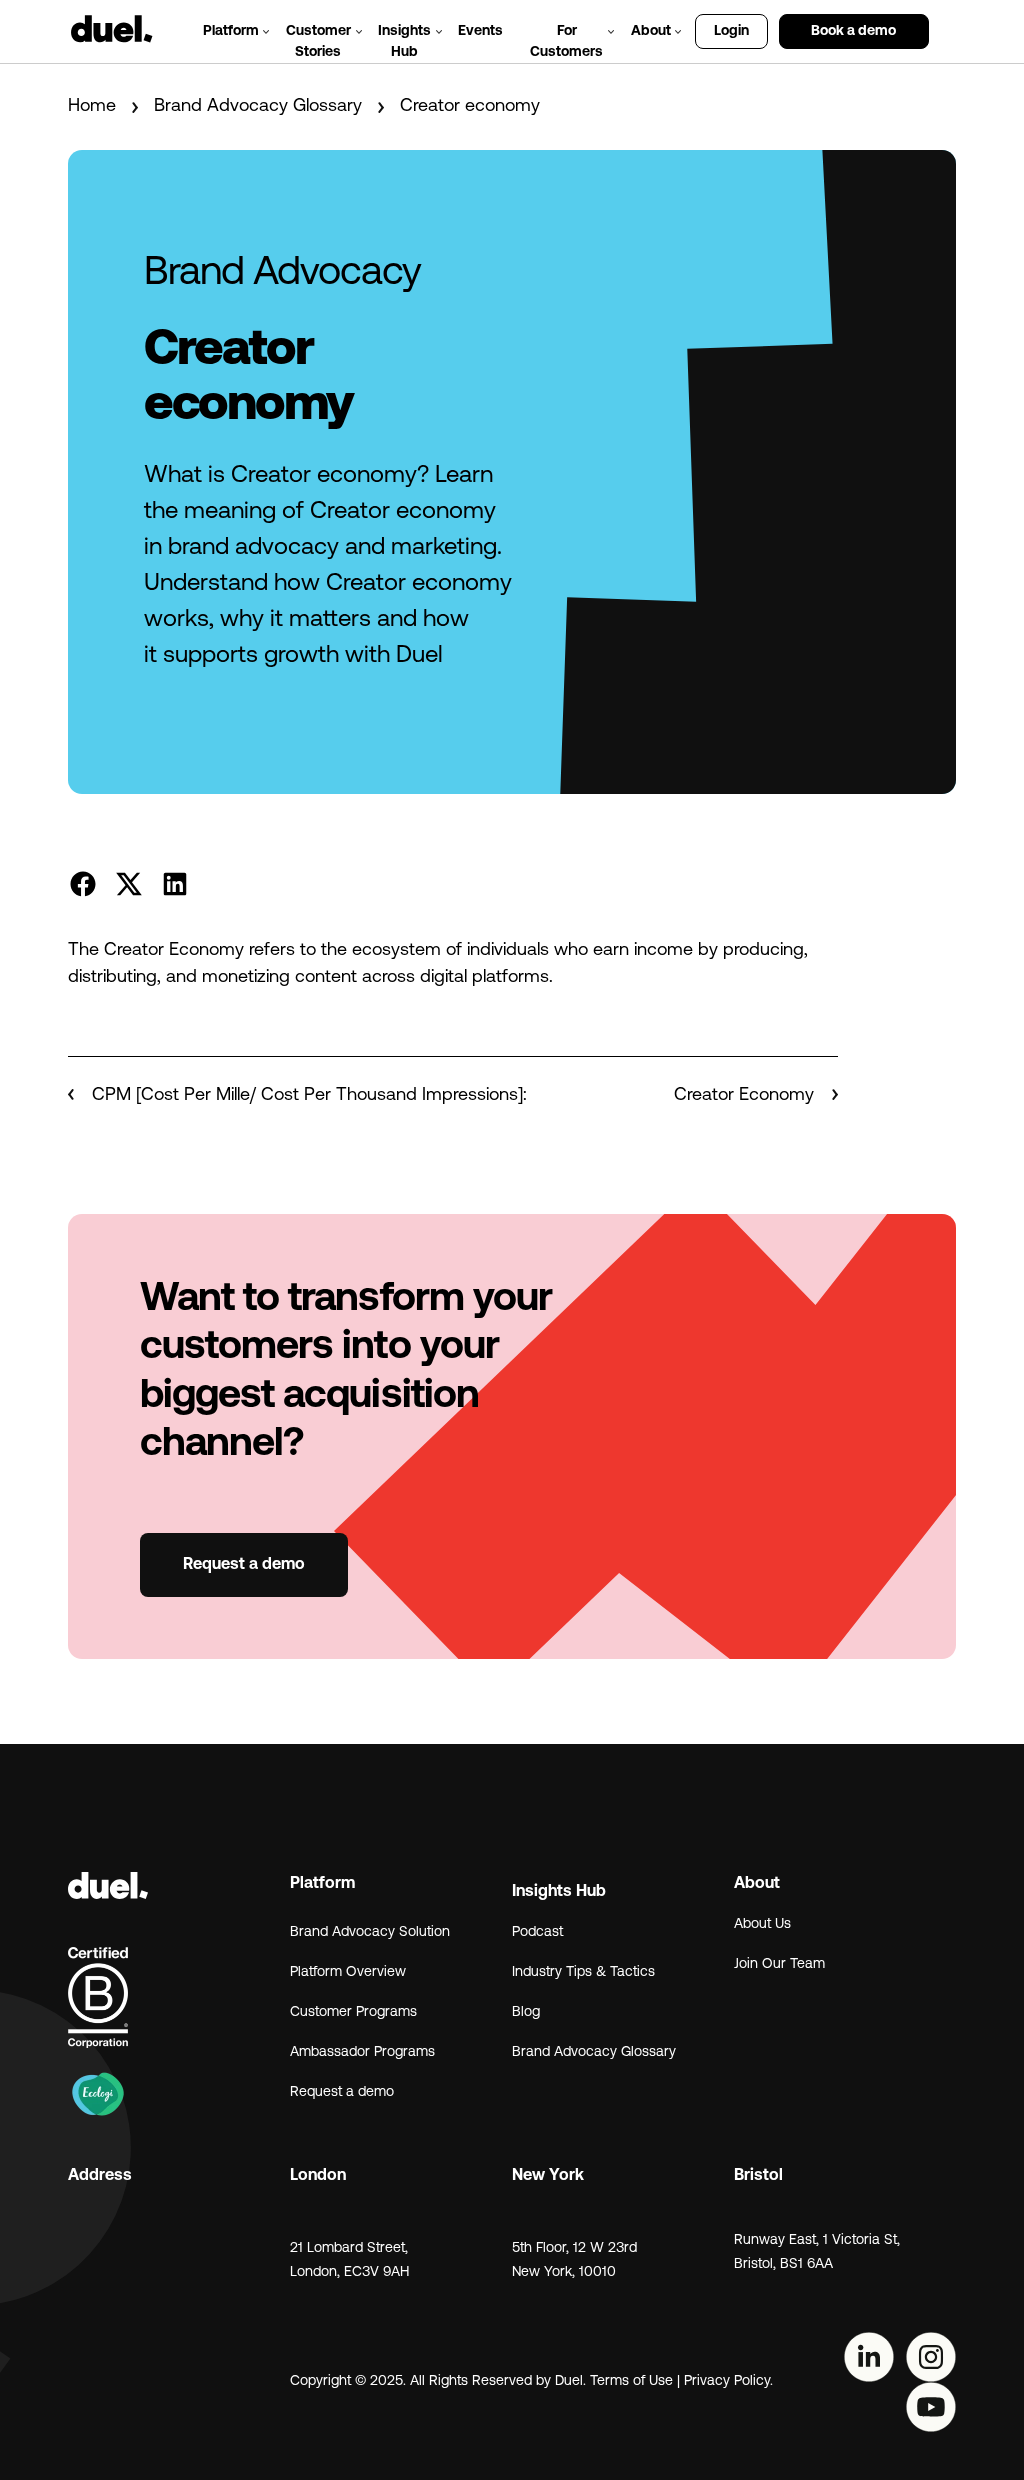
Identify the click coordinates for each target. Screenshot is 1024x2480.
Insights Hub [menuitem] (404, 42)
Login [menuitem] (731, 31)
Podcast (537, 1932)
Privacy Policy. (730, 2381)
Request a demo (244, 1565)
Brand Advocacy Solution (370, 1932)
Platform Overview (348, 1972)
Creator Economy (746, 1096)
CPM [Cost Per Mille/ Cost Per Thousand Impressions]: (307, 1096)
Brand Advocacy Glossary (258, 107)
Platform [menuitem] (231, 31)
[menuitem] (948, 21)
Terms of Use (631, 2381)
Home (92, 107)
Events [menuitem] (480, 31)
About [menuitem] (651, 31)
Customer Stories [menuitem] (318, 42)
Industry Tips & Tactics (583, 1972)
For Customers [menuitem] (566, 42)
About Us (762, 1924)
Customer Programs (353, 2012)
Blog (526, 2012)
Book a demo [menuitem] (853, 31)
